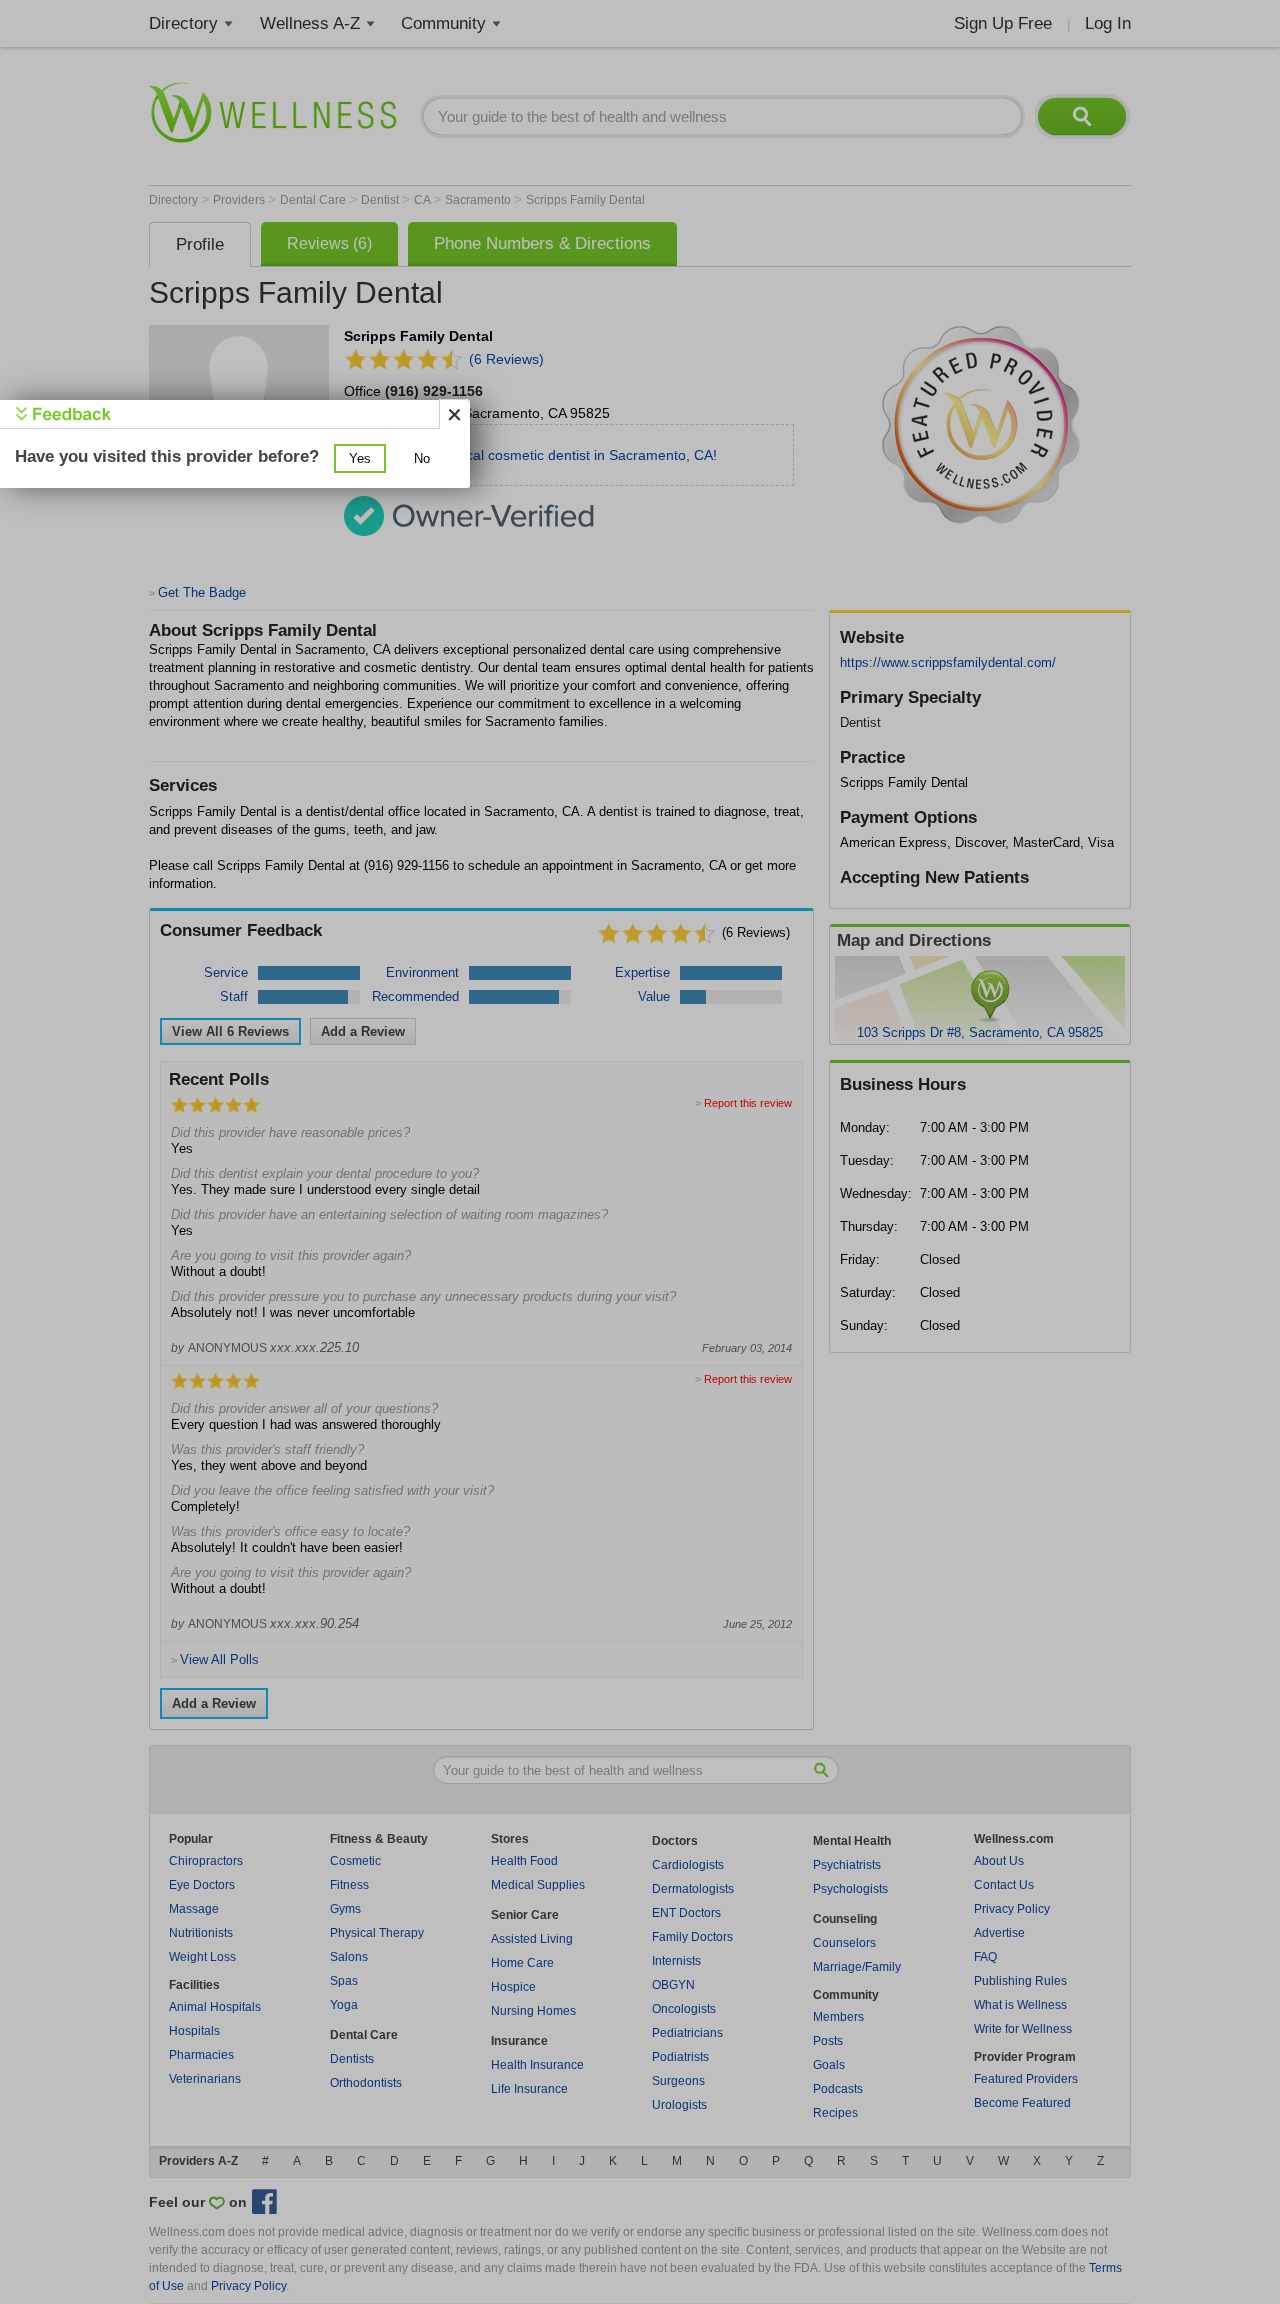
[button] (360, 458)
